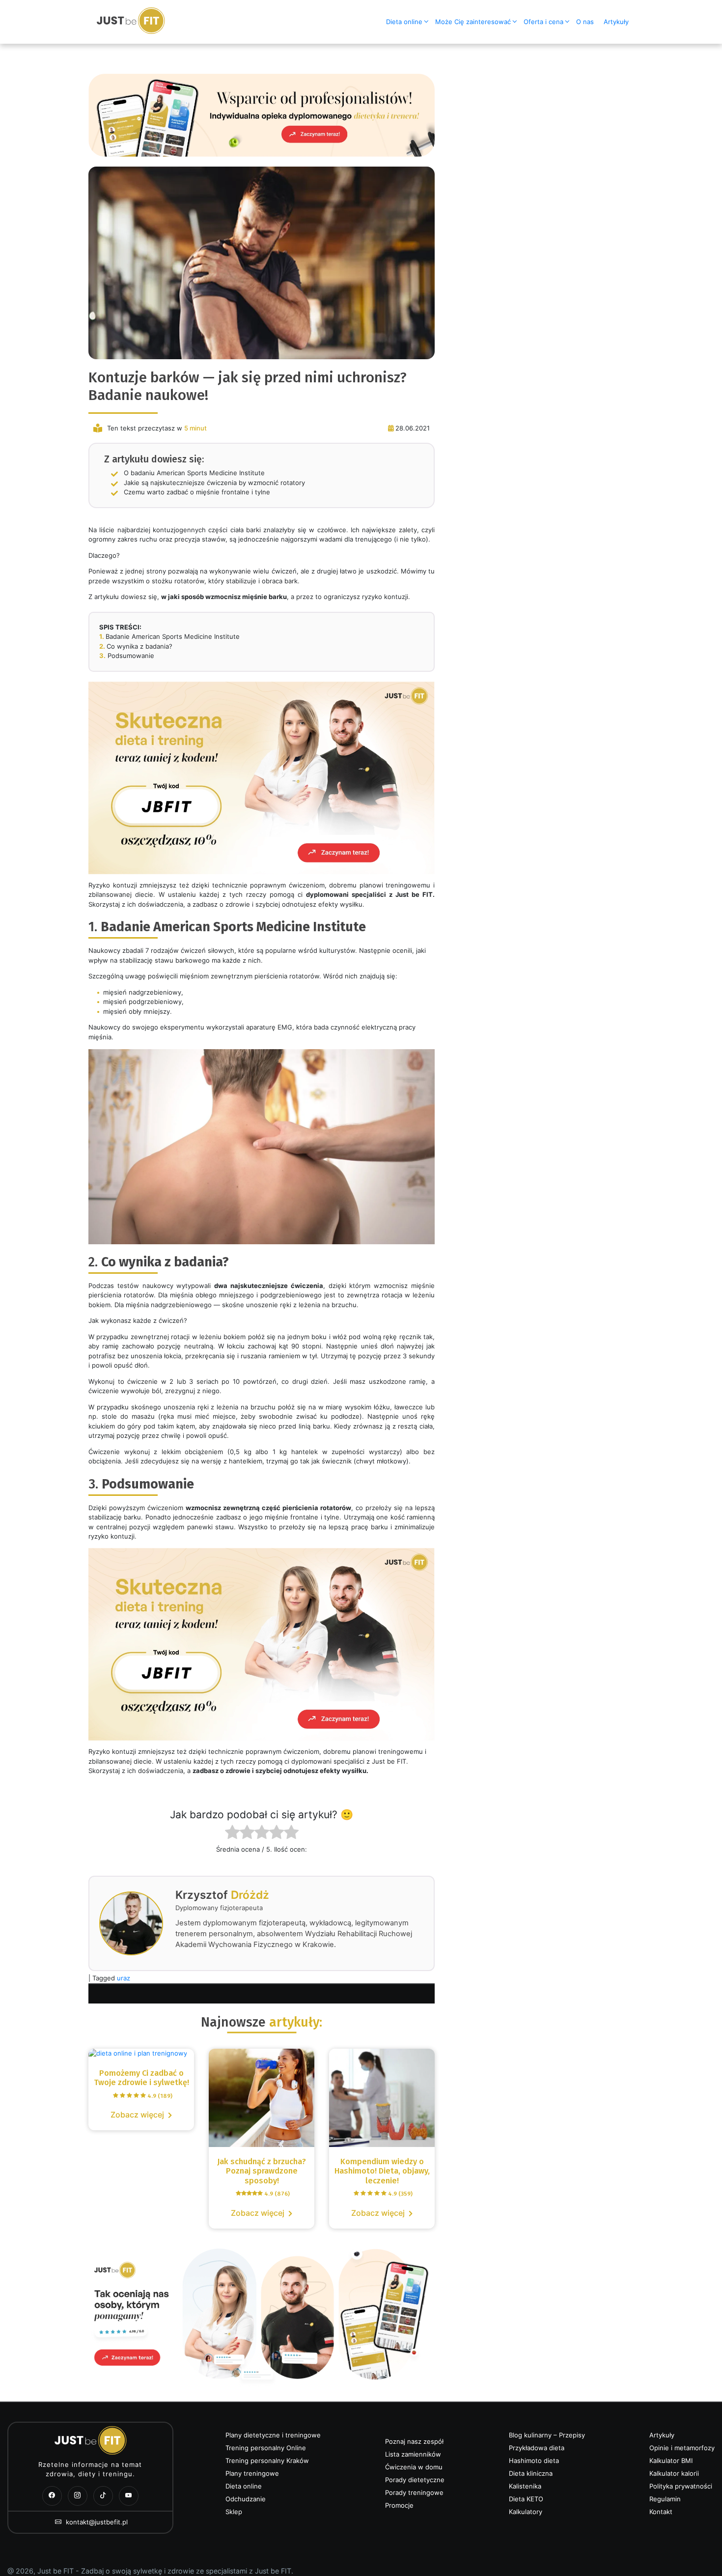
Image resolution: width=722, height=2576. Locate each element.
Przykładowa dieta (537, 2448)
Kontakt (661, 2512)
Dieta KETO (526, 2499)
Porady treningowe (414, 2492)
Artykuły (616, 22)
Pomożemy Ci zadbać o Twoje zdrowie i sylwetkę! (141, 2078)
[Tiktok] (103, 2496)
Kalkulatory (526, 2512)
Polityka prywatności (681, 2486)
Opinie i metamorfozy (682, 2448)
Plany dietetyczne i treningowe (273, 2435)
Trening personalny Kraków (267, 2461)
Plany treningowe (252, 2473)
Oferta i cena (543, 22)
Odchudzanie (246, 2499)
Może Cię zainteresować (473, 22)
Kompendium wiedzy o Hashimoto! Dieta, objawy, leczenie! (382, 2177)
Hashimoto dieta (534, 2461)
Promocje (399, 2505)
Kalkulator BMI (671, 2461)
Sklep (234, 2512)
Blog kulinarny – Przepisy (547, 2435)
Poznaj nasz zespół (414, 2441)
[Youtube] (129, 2496)
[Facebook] (52, 2496)
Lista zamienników (413, 2454)
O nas (585, 22)
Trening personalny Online (266, 2448)
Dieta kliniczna (531, 2473)
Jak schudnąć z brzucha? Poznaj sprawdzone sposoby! (262, 2177)
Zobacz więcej (137, 2115)
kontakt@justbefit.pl (96, 2522)
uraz (124, 1978)
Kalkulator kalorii (674, 2473)
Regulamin (665, 2499)
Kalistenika (525, 2486)
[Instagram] (78, 2496)
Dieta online (404, 22)
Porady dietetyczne (415, 2480)
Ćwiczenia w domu (414, 2467)
